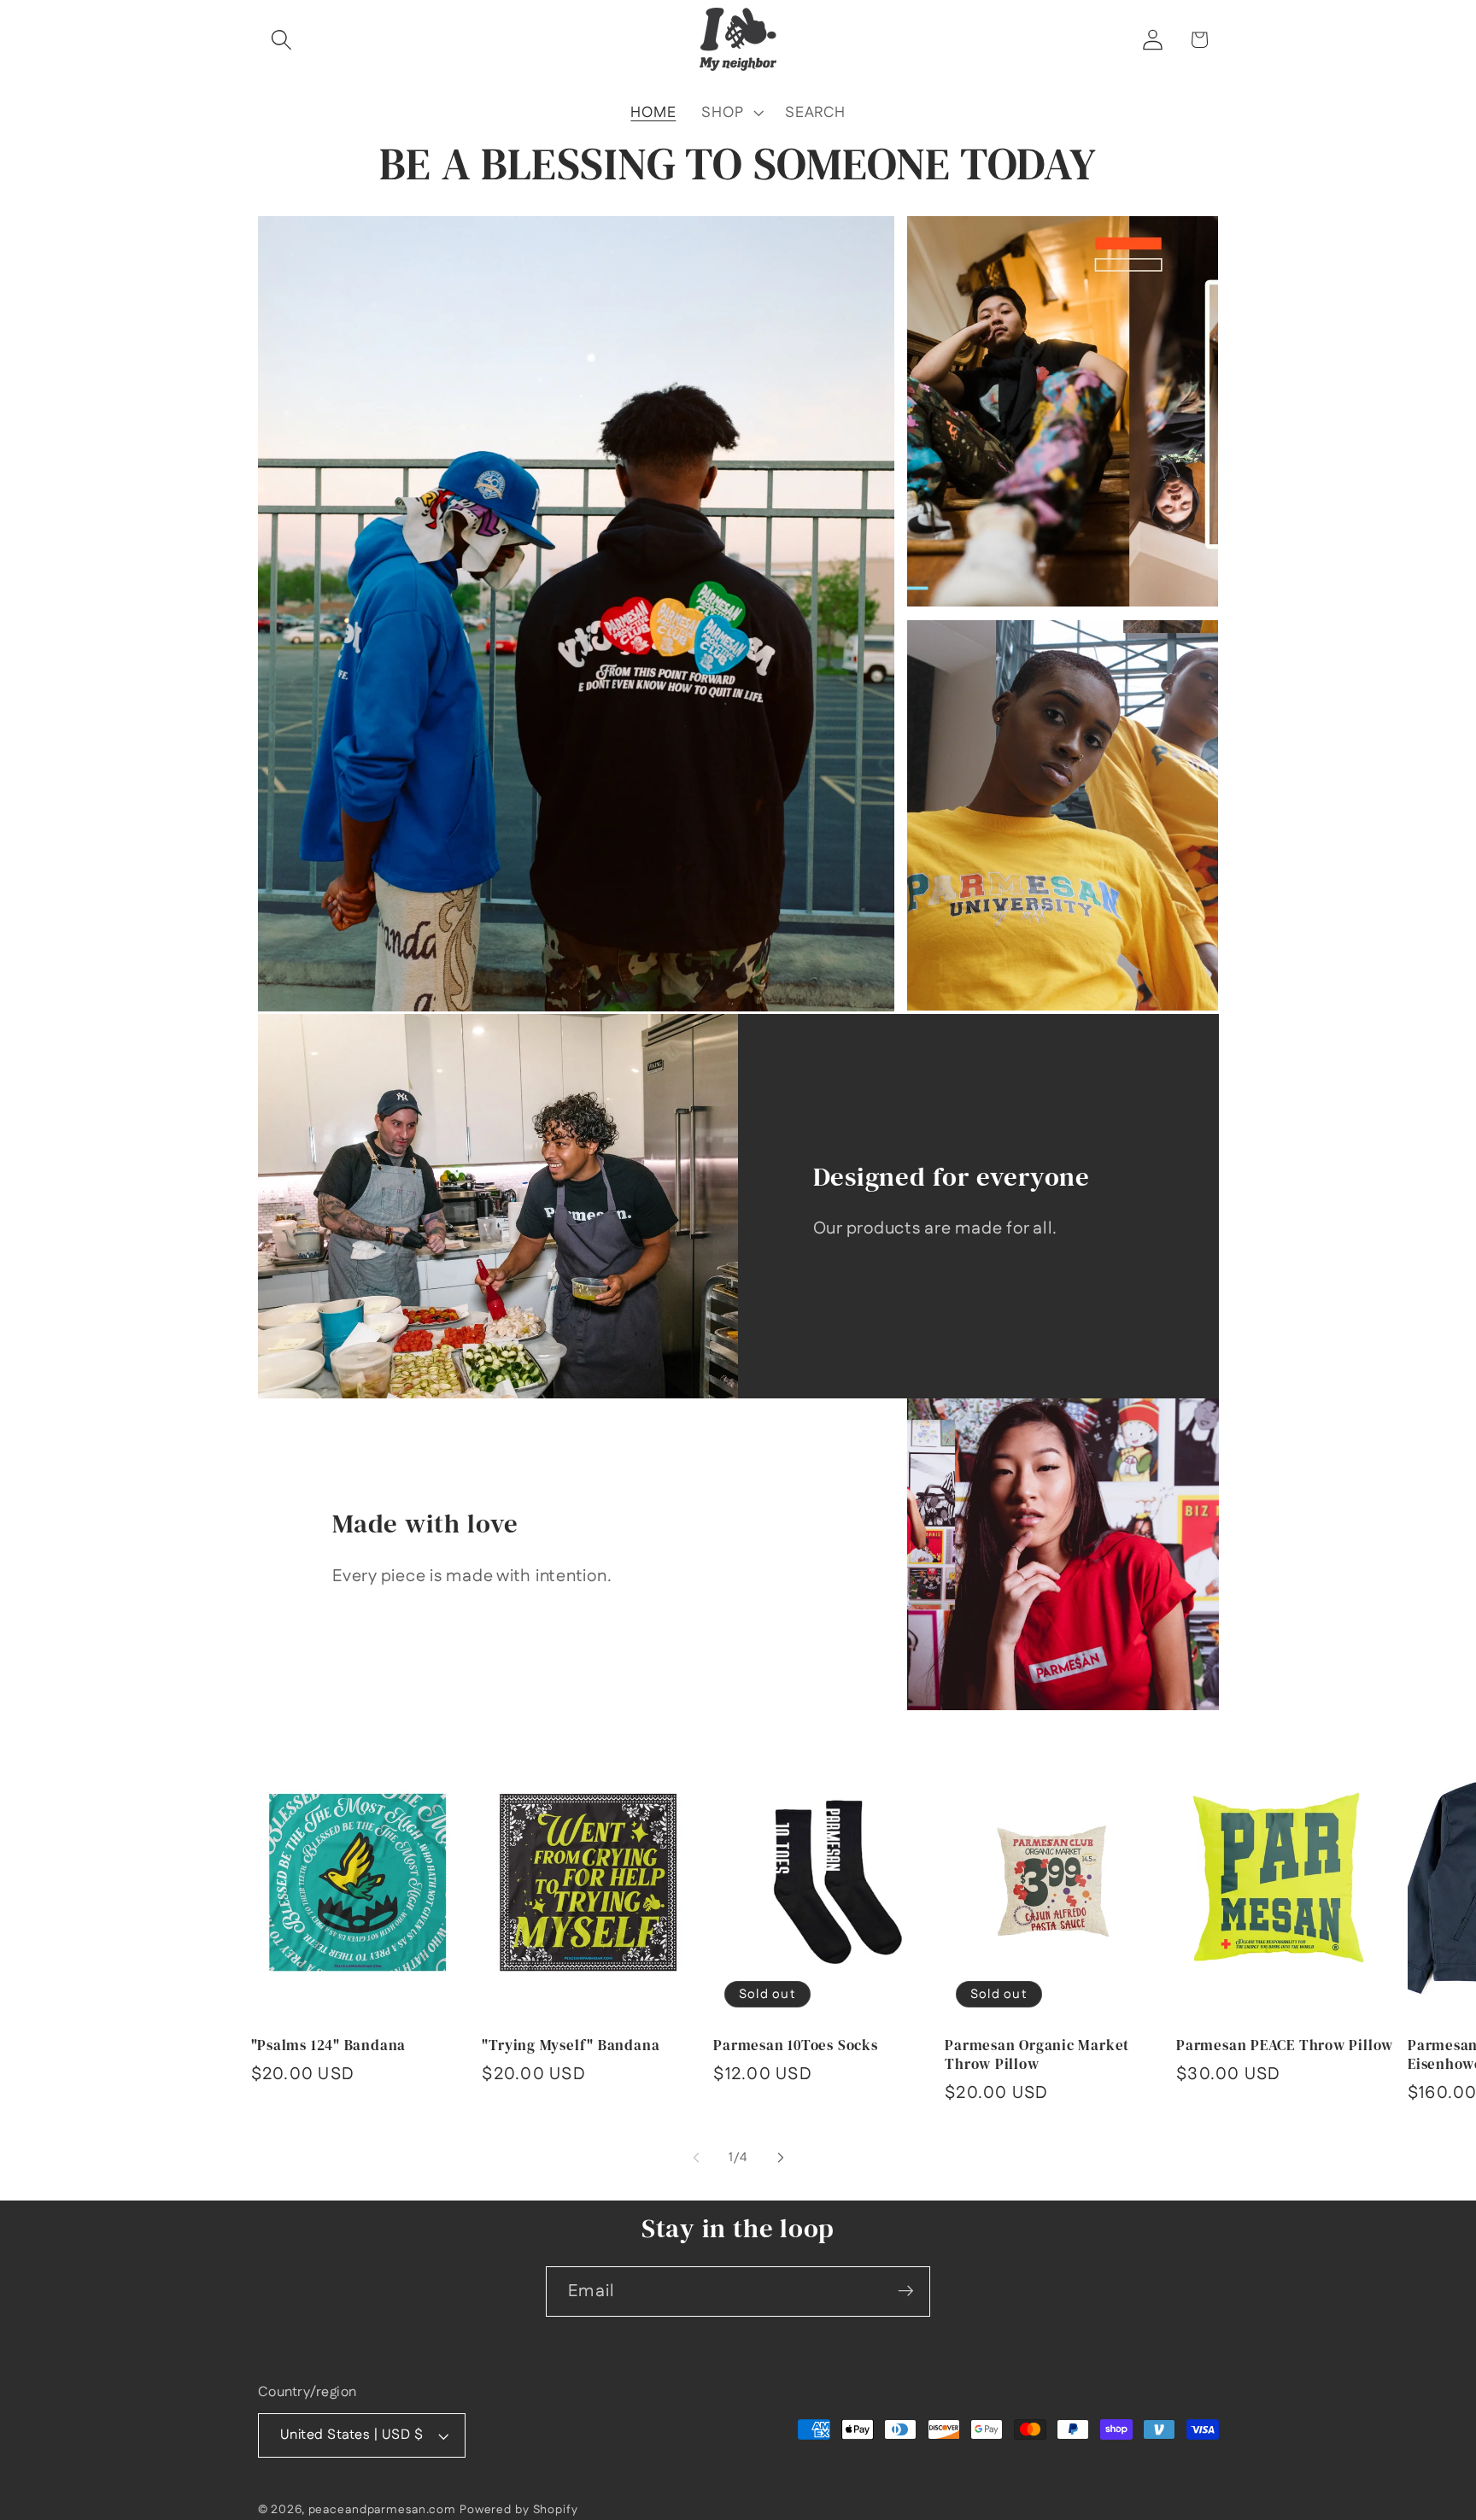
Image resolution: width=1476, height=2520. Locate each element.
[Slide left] (696, 2158)
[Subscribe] (906, 2291)
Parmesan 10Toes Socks (795, 2046)
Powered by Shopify (519, 2511)
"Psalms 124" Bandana (329, 2046)
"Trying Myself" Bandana (571, 2046)
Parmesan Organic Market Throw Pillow (1037, 2055)
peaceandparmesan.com (383, 2511)
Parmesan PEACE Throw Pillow (1285, 2046)
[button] (281, 40)
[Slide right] (781, 2158)
